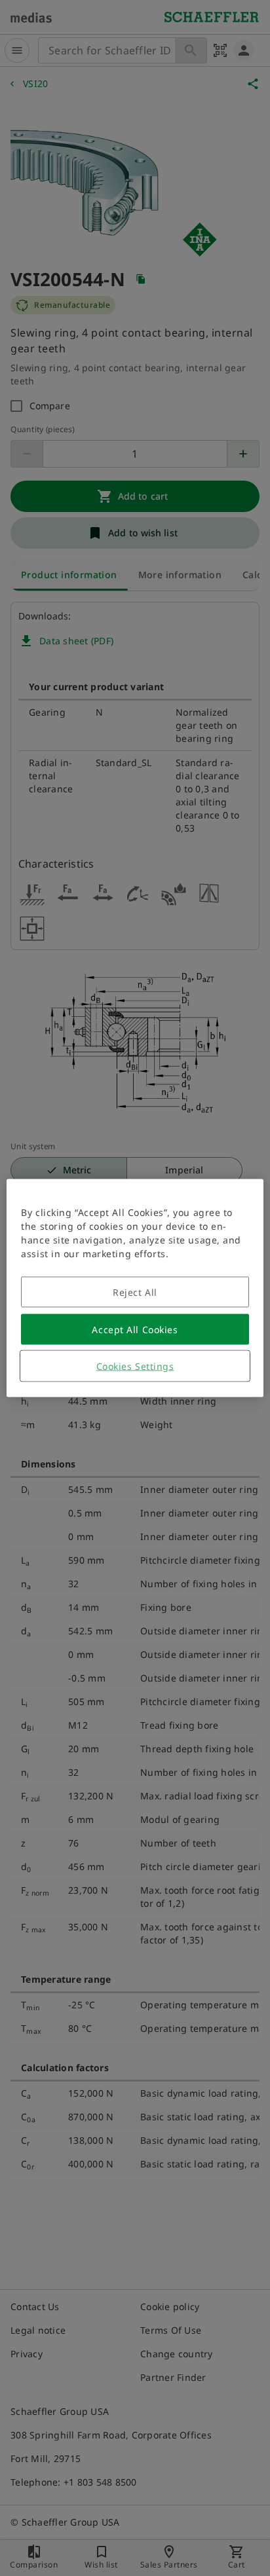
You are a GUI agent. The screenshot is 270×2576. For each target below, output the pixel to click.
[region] (135, 1288)
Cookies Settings (135, 1366)
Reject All (135, 1292)
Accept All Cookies (135, 1330)
